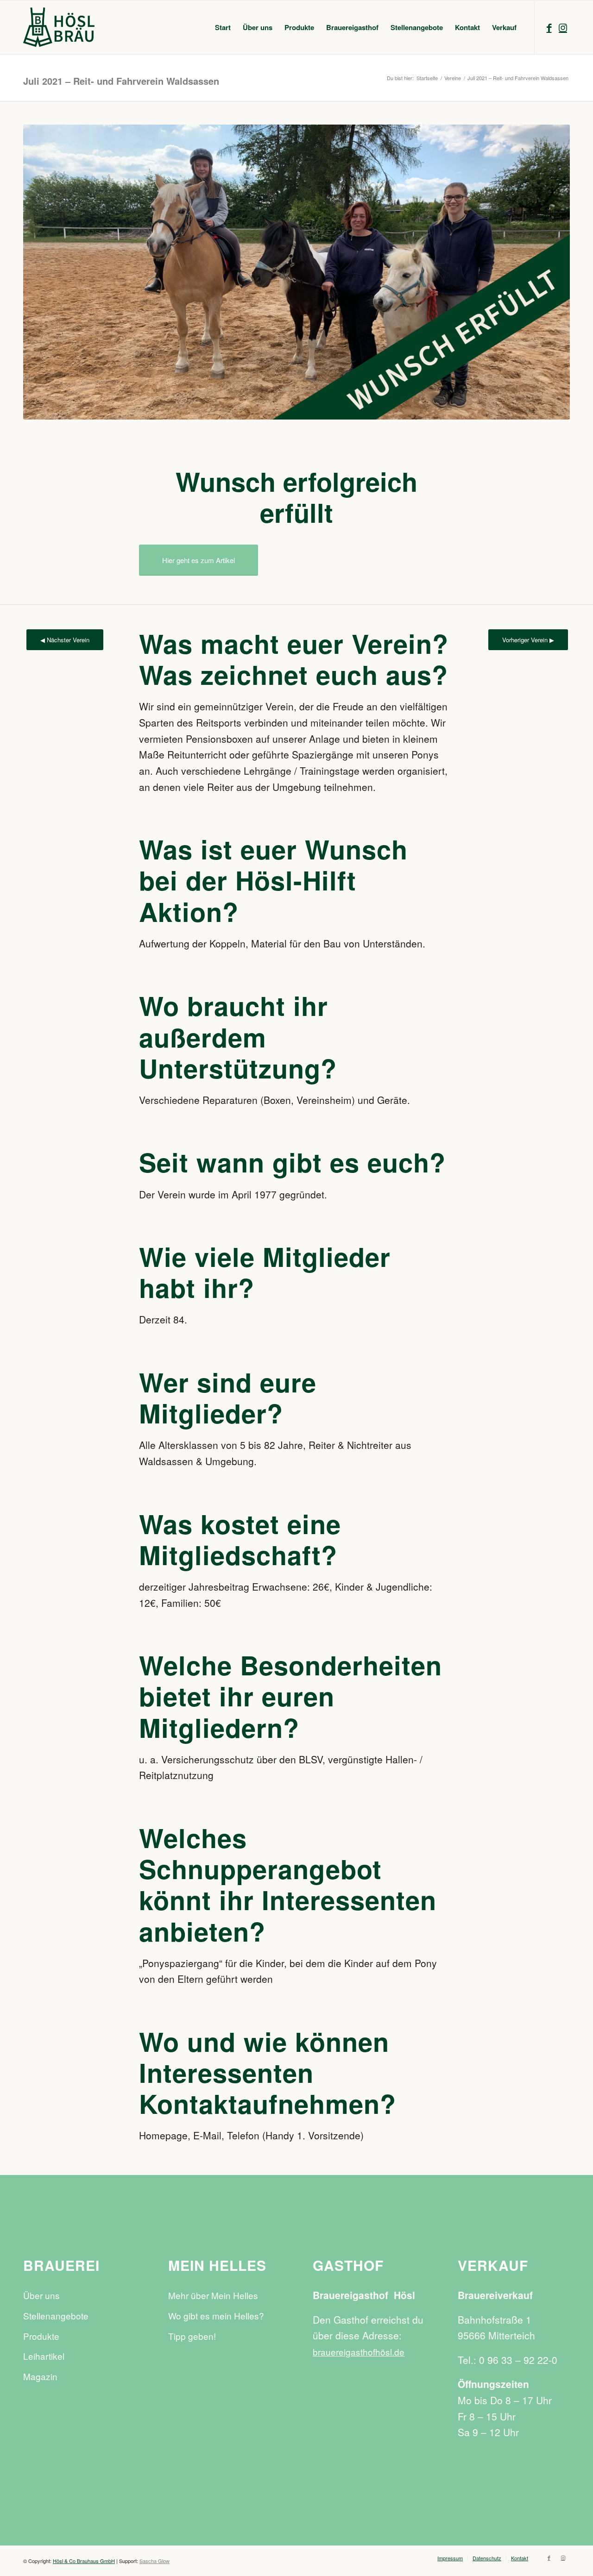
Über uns (41, 2295)
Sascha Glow (155, 2561)
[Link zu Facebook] (549, 27)
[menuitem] (223, 27)
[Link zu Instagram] (563, 27)
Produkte (41, 2336)
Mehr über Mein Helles (213, 2295)
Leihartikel (44, 2356)
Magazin (40, 2376)
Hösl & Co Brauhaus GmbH (84, 2561)
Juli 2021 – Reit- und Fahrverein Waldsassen (121, 81)
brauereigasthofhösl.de (359, 2352)
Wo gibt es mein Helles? (216, 2316)
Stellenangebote (56, 2316)
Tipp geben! (192, 2336)
